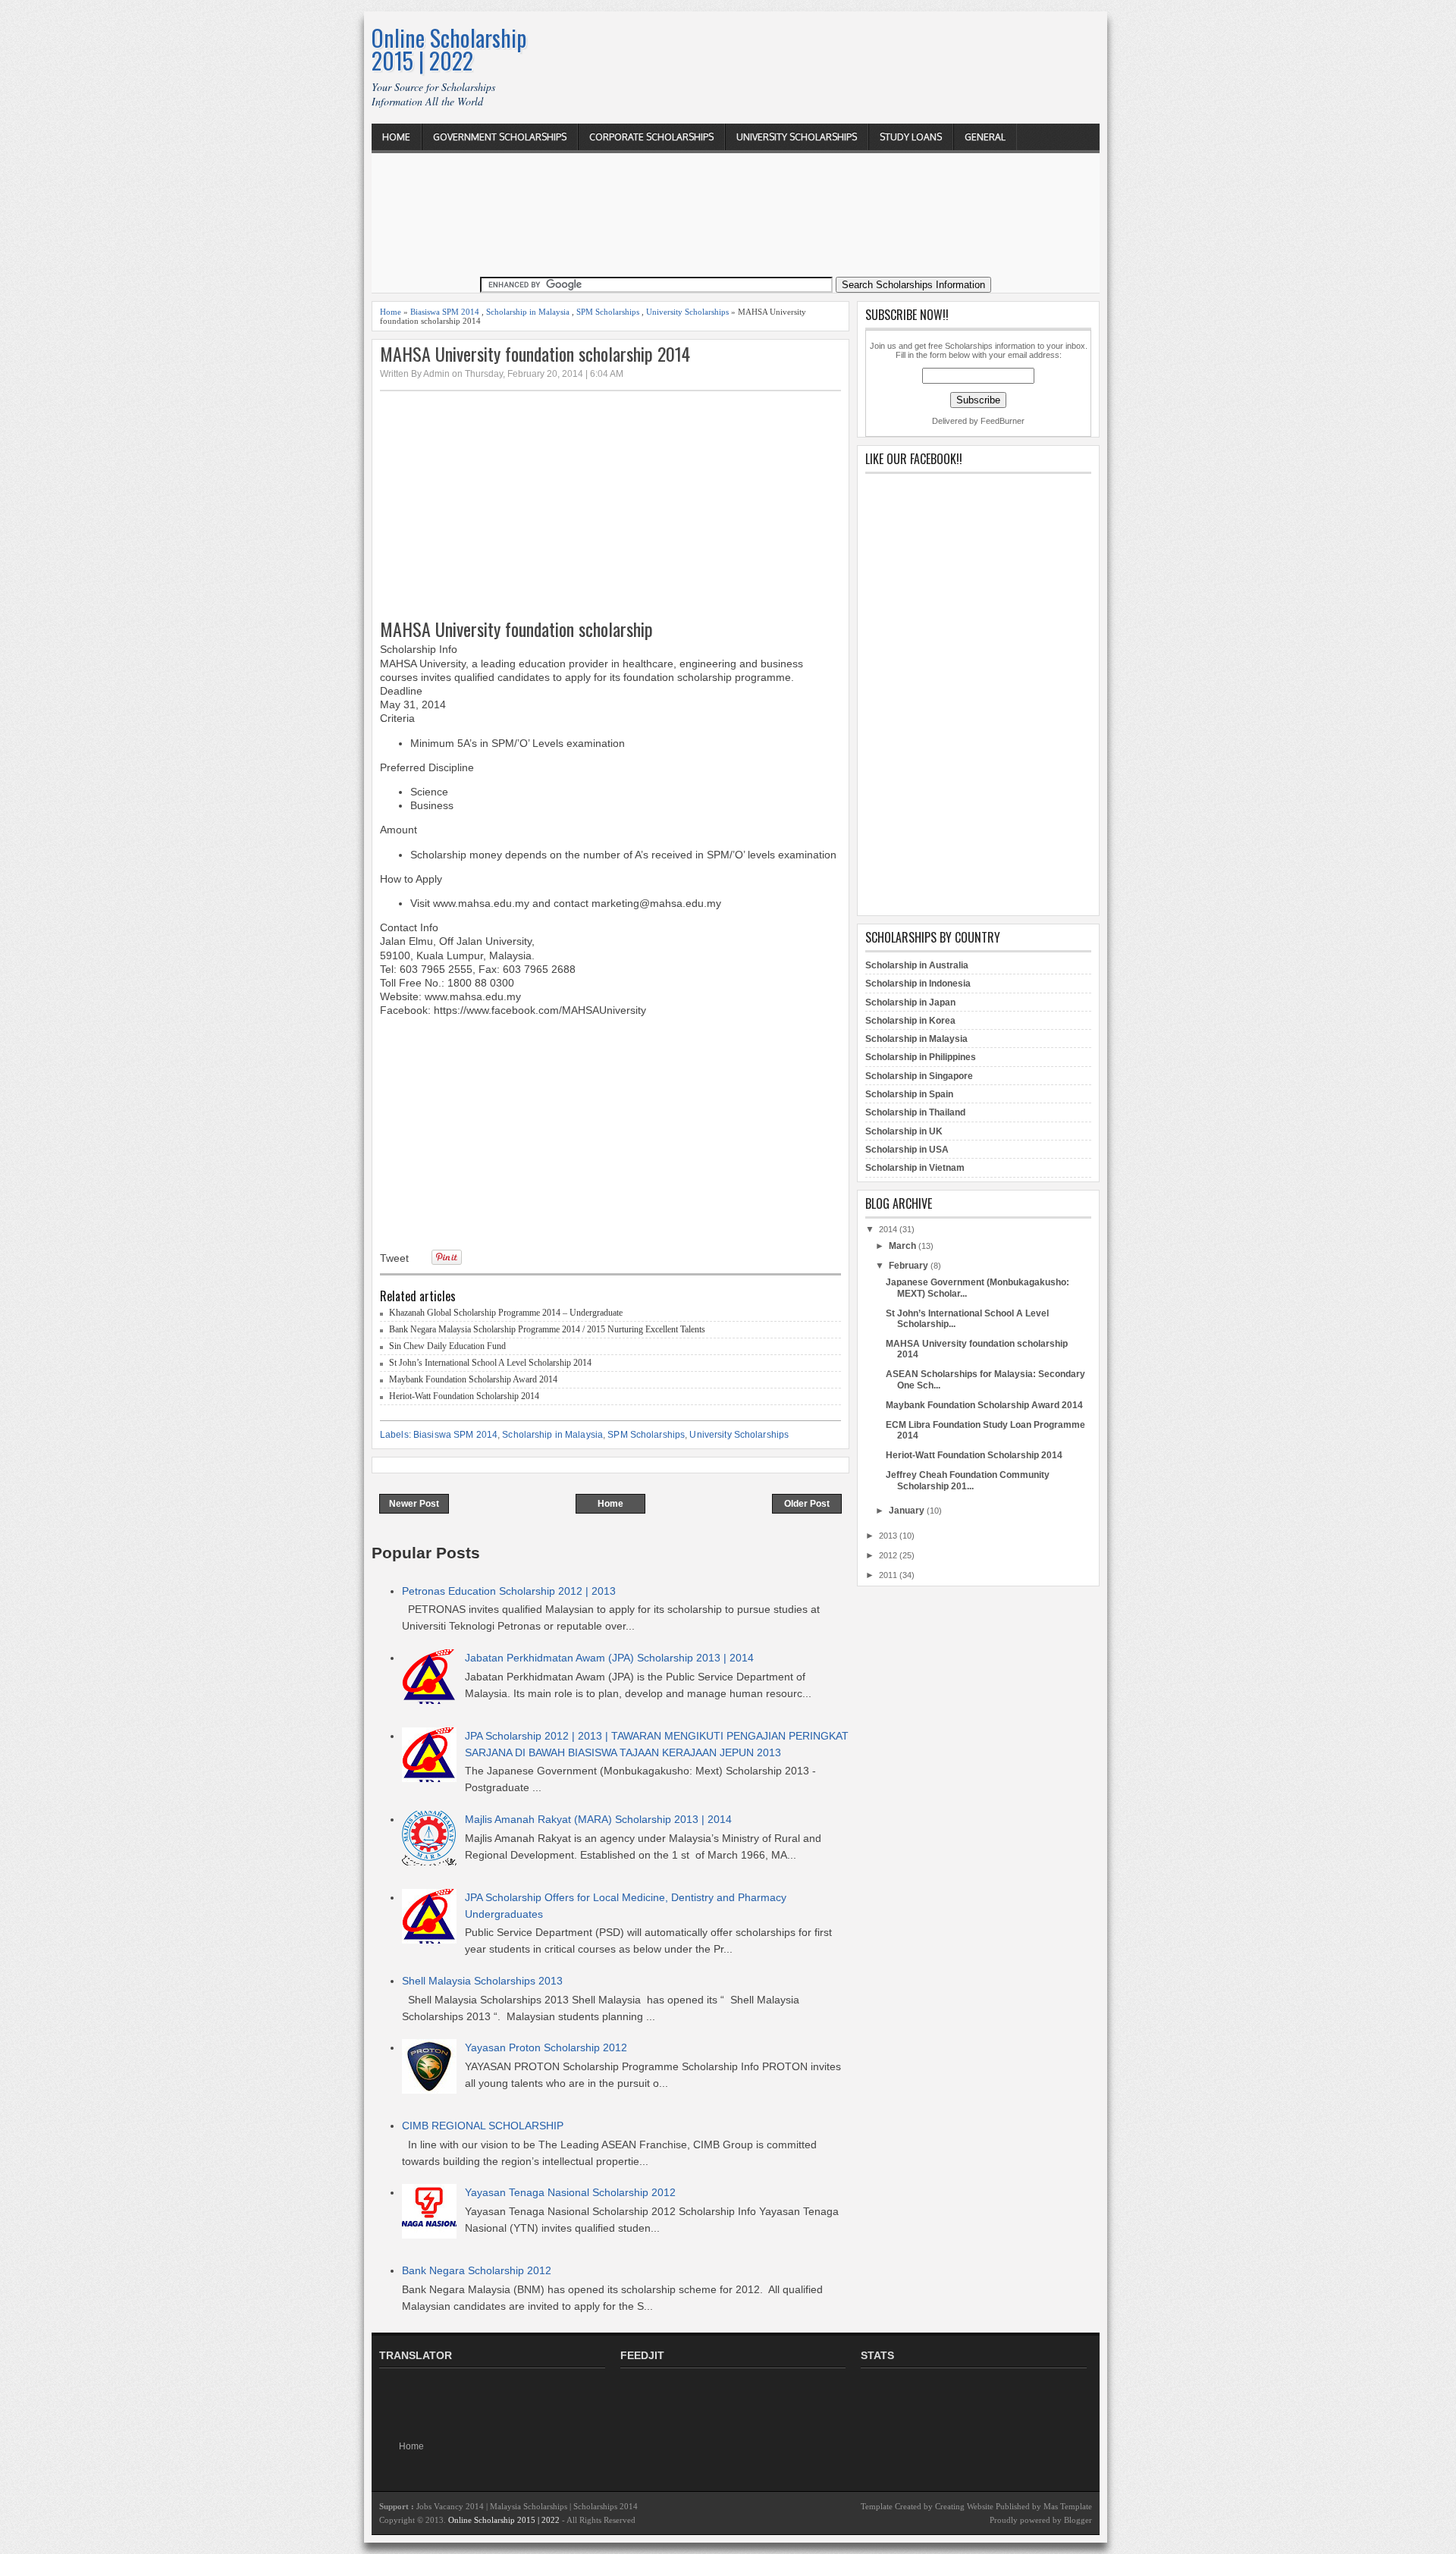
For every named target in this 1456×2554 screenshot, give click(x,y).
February (908, 1266)
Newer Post (414, 1504)
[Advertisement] (824, 47)
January (907, 1511)
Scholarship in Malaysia (528, 312)
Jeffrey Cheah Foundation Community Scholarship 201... (968, 1480)
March (902, 1246)
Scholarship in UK (904, 1131)
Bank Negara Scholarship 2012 (477, 2270)
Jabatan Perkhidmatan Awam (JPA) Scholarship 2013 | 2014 (609, 1658)
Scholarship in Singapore (919, 1076)
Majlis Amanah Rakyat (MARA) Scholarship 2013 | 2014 (598, 1819)
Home (396, 137)
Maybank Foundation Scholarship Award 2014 (473, 1379)
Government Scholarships (500, 137)
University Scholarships (797, 137)
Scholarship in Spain (909, 1094)
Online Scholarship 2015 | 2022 (449, 49)
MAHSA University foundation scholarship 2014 (535, 354)
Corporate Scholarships (651, 137)
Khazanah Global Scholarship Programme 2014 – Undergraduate (506, 1313)
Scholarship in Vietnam (915, 1168)
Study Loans (911, 137)
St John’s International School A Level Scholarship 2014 (490, 1363)
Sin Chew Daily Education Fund (447, 1346)
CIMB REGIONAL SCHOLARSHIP (483, 2126)
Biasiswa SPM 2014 (445, 312)
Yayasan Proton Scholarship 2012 (546, 2047)
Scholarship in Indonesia (918, 984)
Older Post (807, 1504)
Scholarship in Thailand (915, 1112)
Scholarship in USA (907, 1150)
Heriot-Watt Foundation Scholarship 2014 (464, 1396)
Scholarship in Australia (917, 965)
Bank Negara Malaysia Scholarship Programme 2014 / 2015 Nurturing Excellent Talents (547, 1329)
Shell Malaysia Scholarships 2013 (482, 1981)
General (985, 137)
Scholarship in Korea (910, 1021)
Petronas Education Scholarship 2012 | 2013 (509, 1591)
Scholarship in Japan (910, 1002)
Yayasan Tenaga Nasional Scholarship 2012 (570, 2192)
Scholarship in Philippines (921, 1057)
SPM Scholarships (608, 312)
